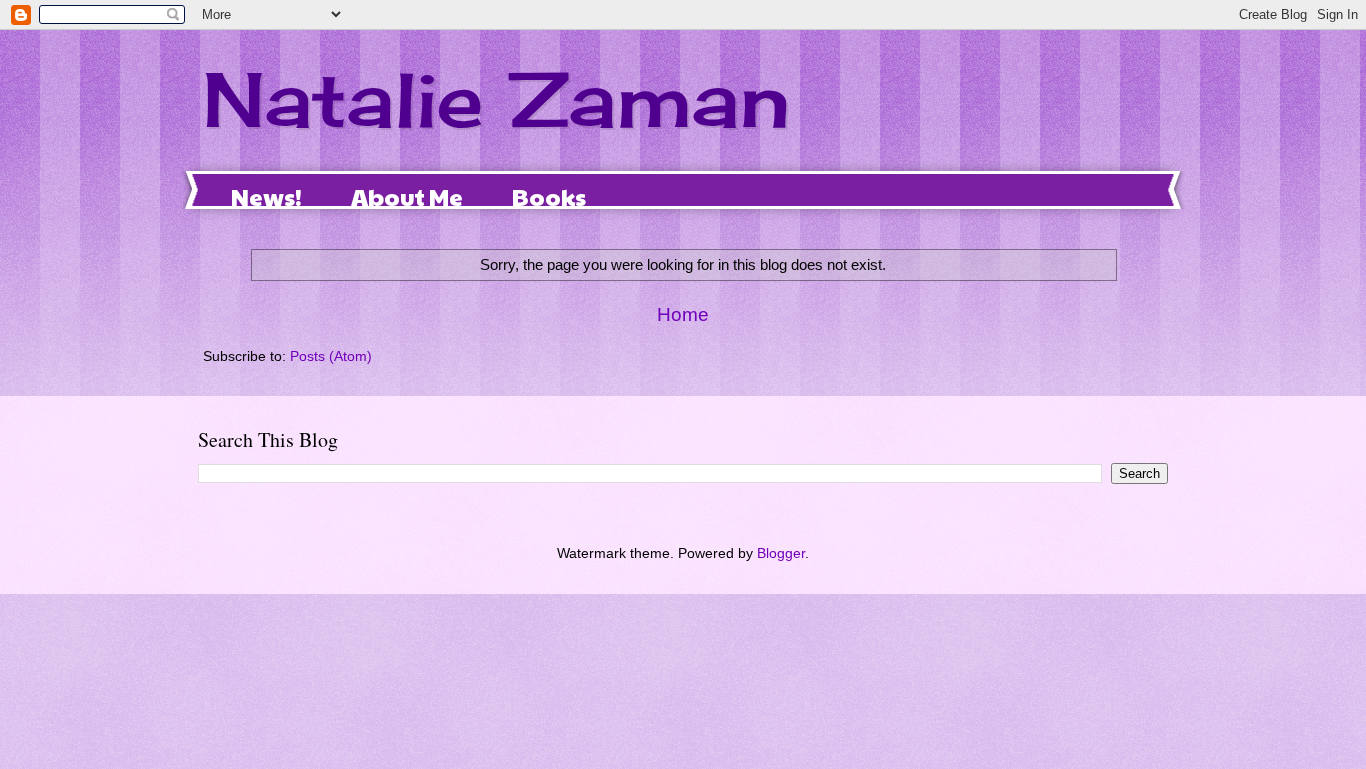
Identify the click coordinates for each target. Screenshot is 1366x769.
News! (266, 196)
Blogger (781, 553)
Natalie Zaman (496, 99)
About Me (407, 196)
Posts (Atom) (331, 356)
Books (549, 196)
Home (683, 314)
